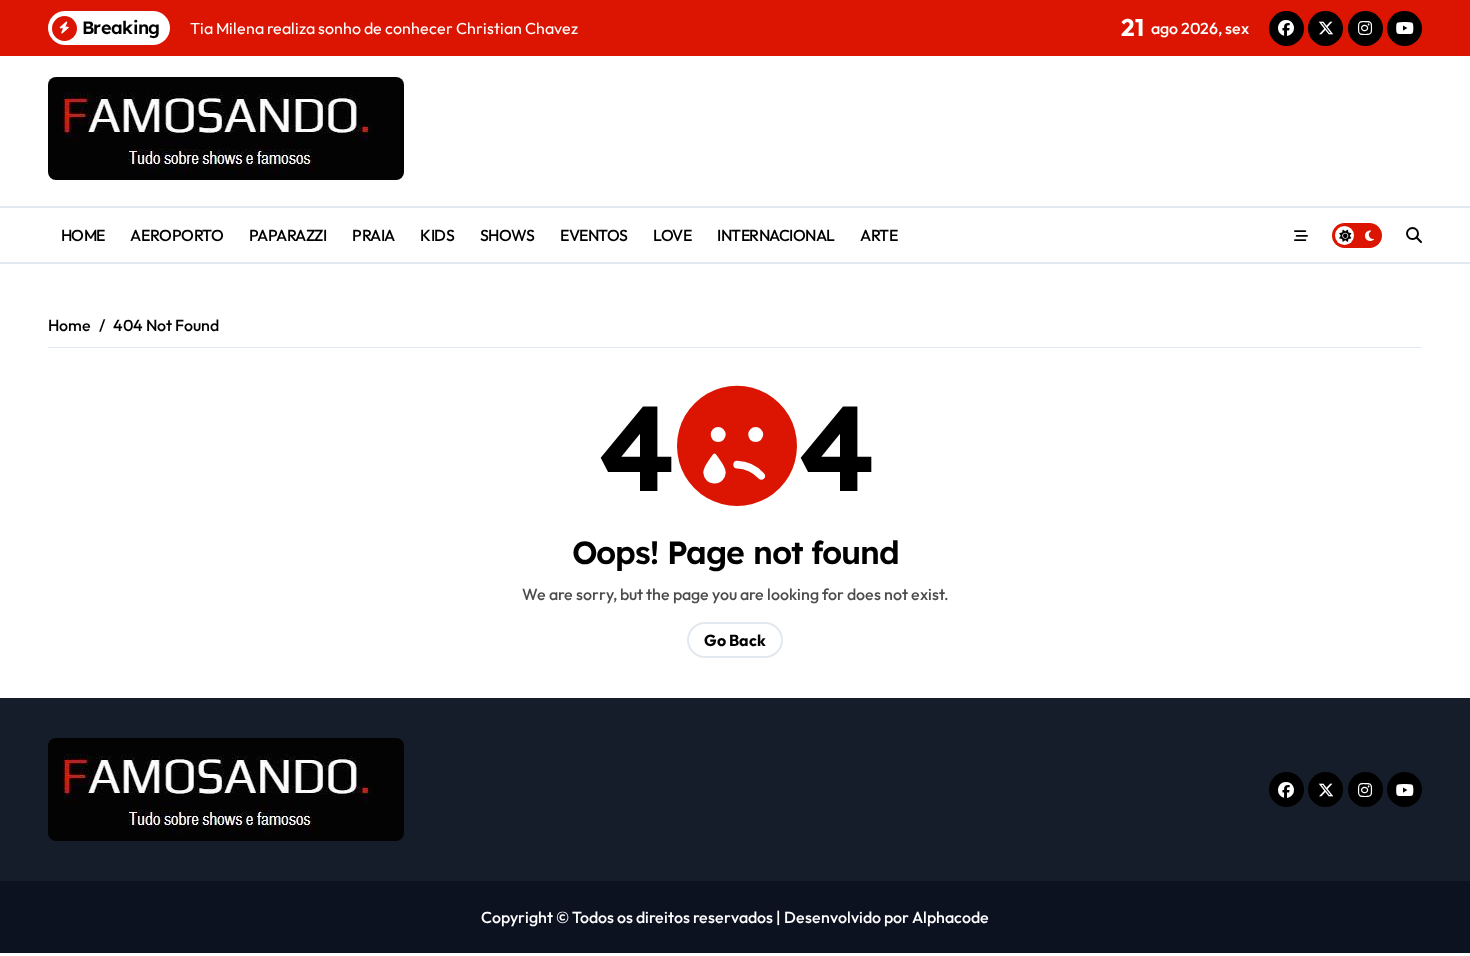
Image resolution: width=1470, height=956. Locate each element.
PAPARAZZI (288, 235)
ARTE (878, 235)
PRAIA (373, 235)
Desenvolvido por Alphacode (886, 917)
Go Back (735, 640)
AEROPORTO (176, 235)
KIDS (437, 235)
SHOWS (507, 235)
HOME (83, 235)
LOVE (672, 235)
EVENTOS (594, 235)
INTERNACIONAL (776, 235)
